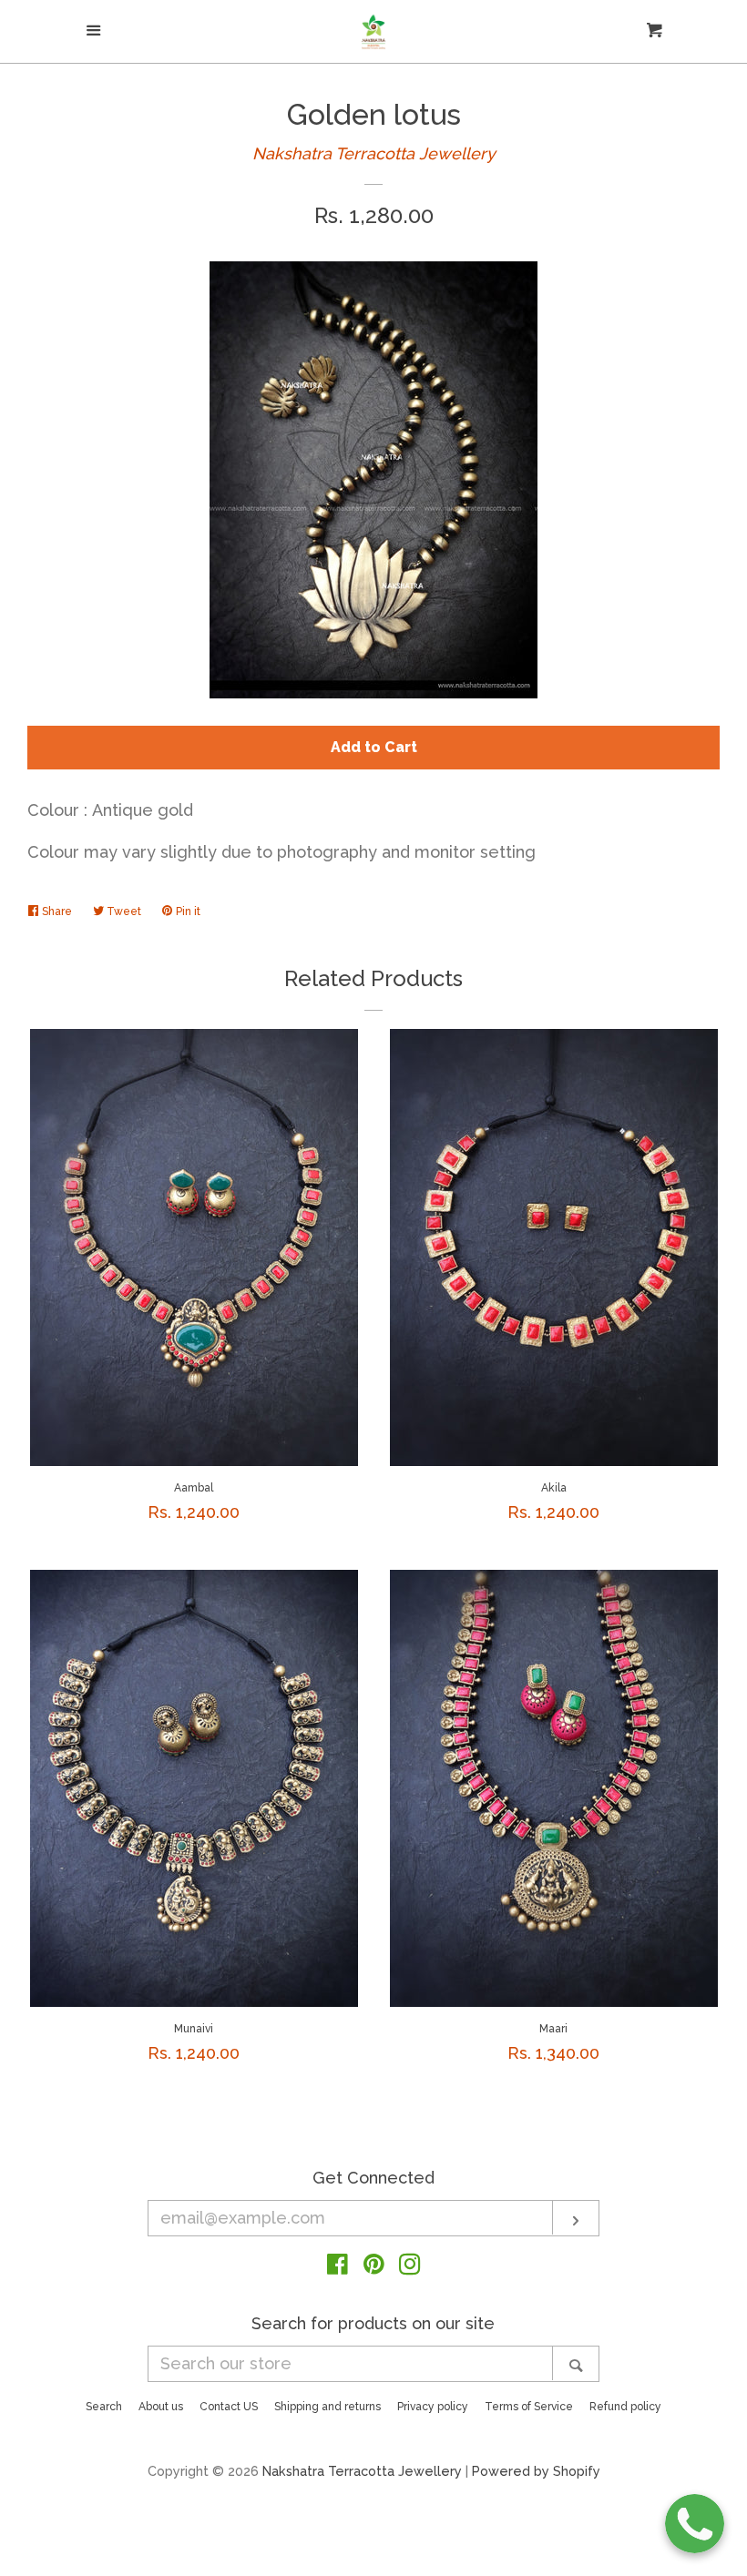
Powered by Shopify (536, 2471)
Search (104, 2407)
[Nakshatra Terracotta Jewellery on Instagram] (410, 2267)
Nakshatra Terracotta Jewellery (374, 153)
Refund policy (625, 2407)
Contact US (229, 2407)
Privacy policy (433, 2407)
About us (161, 2407)
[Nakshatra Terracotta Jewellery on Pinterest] (374, 2267)
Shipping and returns (327, 2407)
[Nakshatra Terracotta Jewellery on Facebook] (338, 2267)
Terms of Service (529, 2407)
